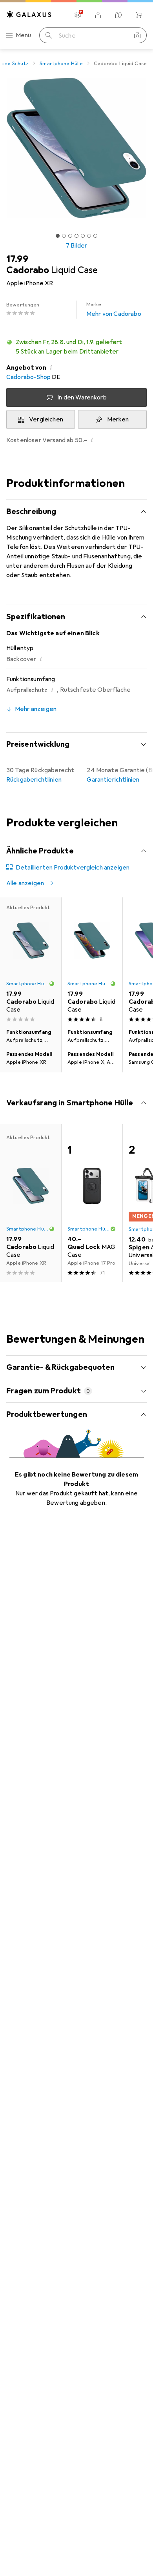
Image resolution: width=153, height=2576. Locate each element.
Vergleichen (46, 419)
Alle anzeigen (25, 883)
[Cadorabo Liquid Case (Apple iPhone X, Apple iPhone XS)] (92, 961)
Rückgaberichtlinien (34, 780)
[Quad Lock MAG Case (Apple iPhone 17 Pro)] (92, 1203)
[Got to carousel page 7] (95, 236)
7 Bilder (76, 246)
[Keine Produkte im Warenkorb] (139, 15)
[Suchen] (49, 35)
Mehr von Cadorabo (114, 310)
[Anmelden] (98, 15)
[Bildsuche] (137, 35)
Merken (118, 419)
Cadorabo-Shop (28, 377)
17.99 (17, 259)
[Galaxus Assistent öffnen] (118, 15)
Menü (24, 35)
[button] (76, 347)
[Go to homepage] (29, 14)
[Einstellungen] (78, 15)
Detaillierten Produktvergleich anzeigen (73, 868)
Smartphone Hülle (61, 64)
